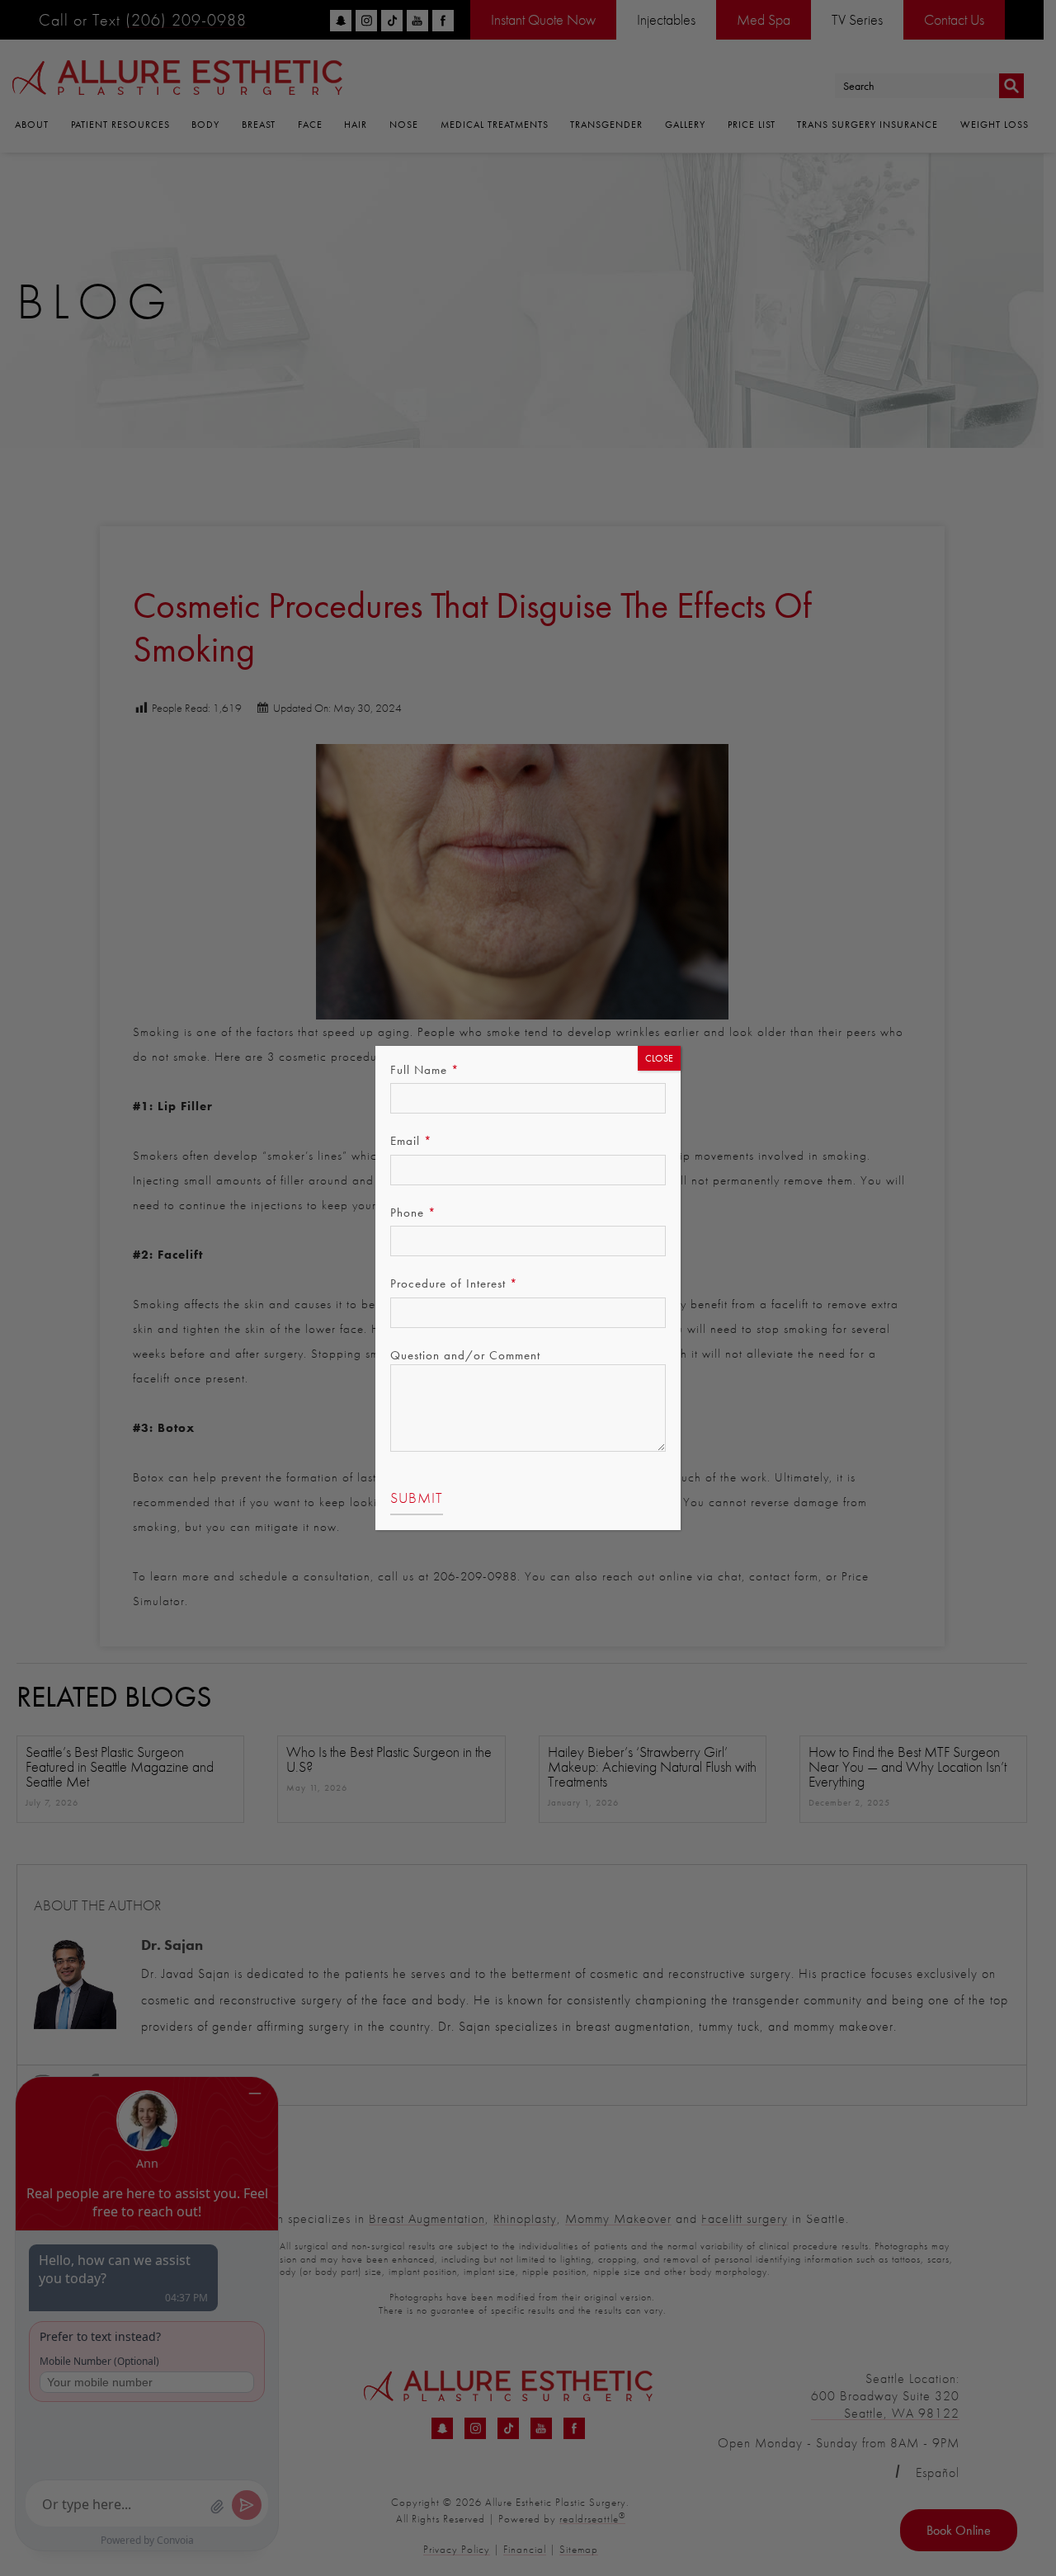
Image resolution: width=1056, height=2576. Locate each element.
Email (411, 1141)
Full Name (425, 1070)
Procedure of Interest (454, 1283)
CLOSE (659, 1058)
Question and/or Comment (465, 1355)
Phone (413, 1213)
